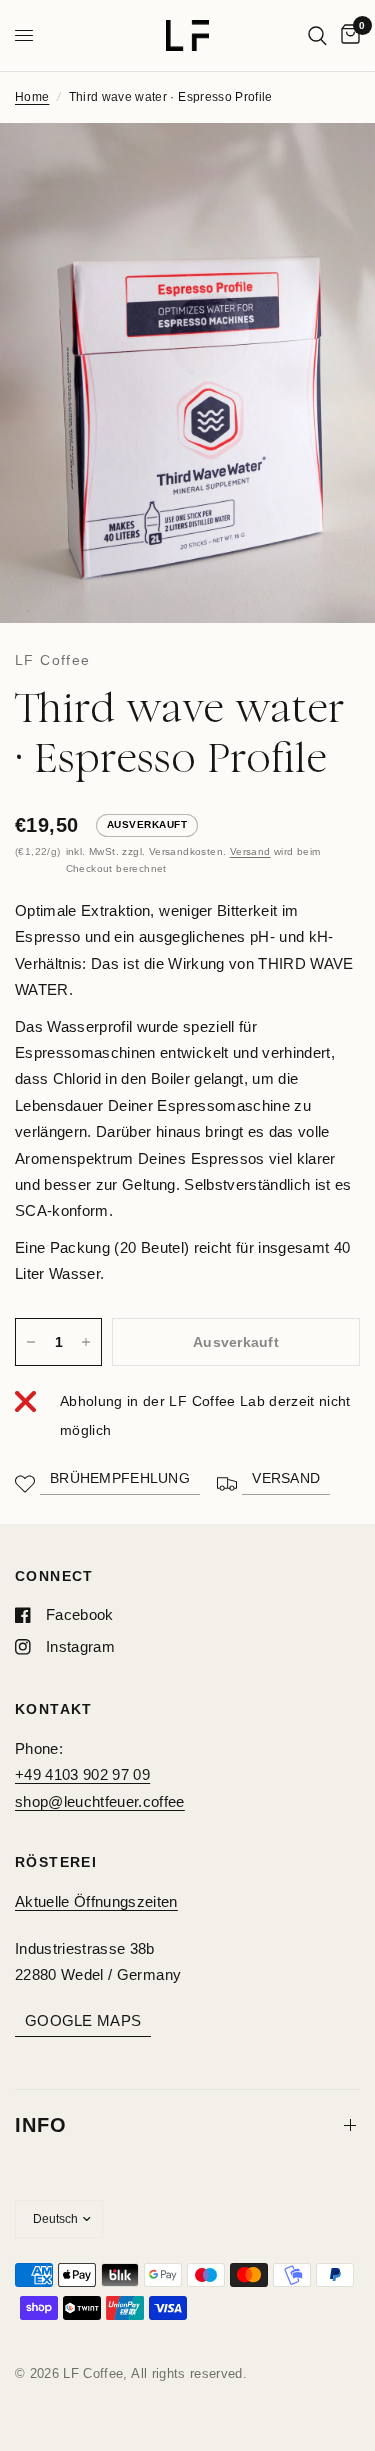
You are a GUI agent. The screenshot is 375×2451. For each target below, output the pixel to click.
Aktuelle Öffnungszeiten (96, 1901)
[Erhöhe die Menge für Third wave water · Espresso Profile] (86, 1342)
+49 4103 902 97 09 (82, 1774)
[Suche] (317, 35)
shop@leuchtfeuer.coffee (100, 1801)
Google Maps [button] (83, 2020)
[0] (347, 35)
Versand (250, 851)
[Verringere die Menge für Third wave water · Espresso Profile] (31, 1342)
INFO (41, 2125)
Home (32, 97)
